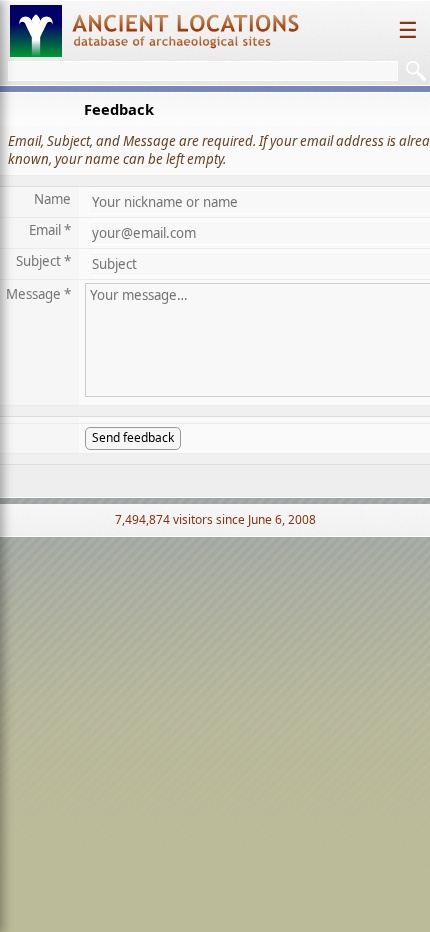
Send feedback (133, 437)
